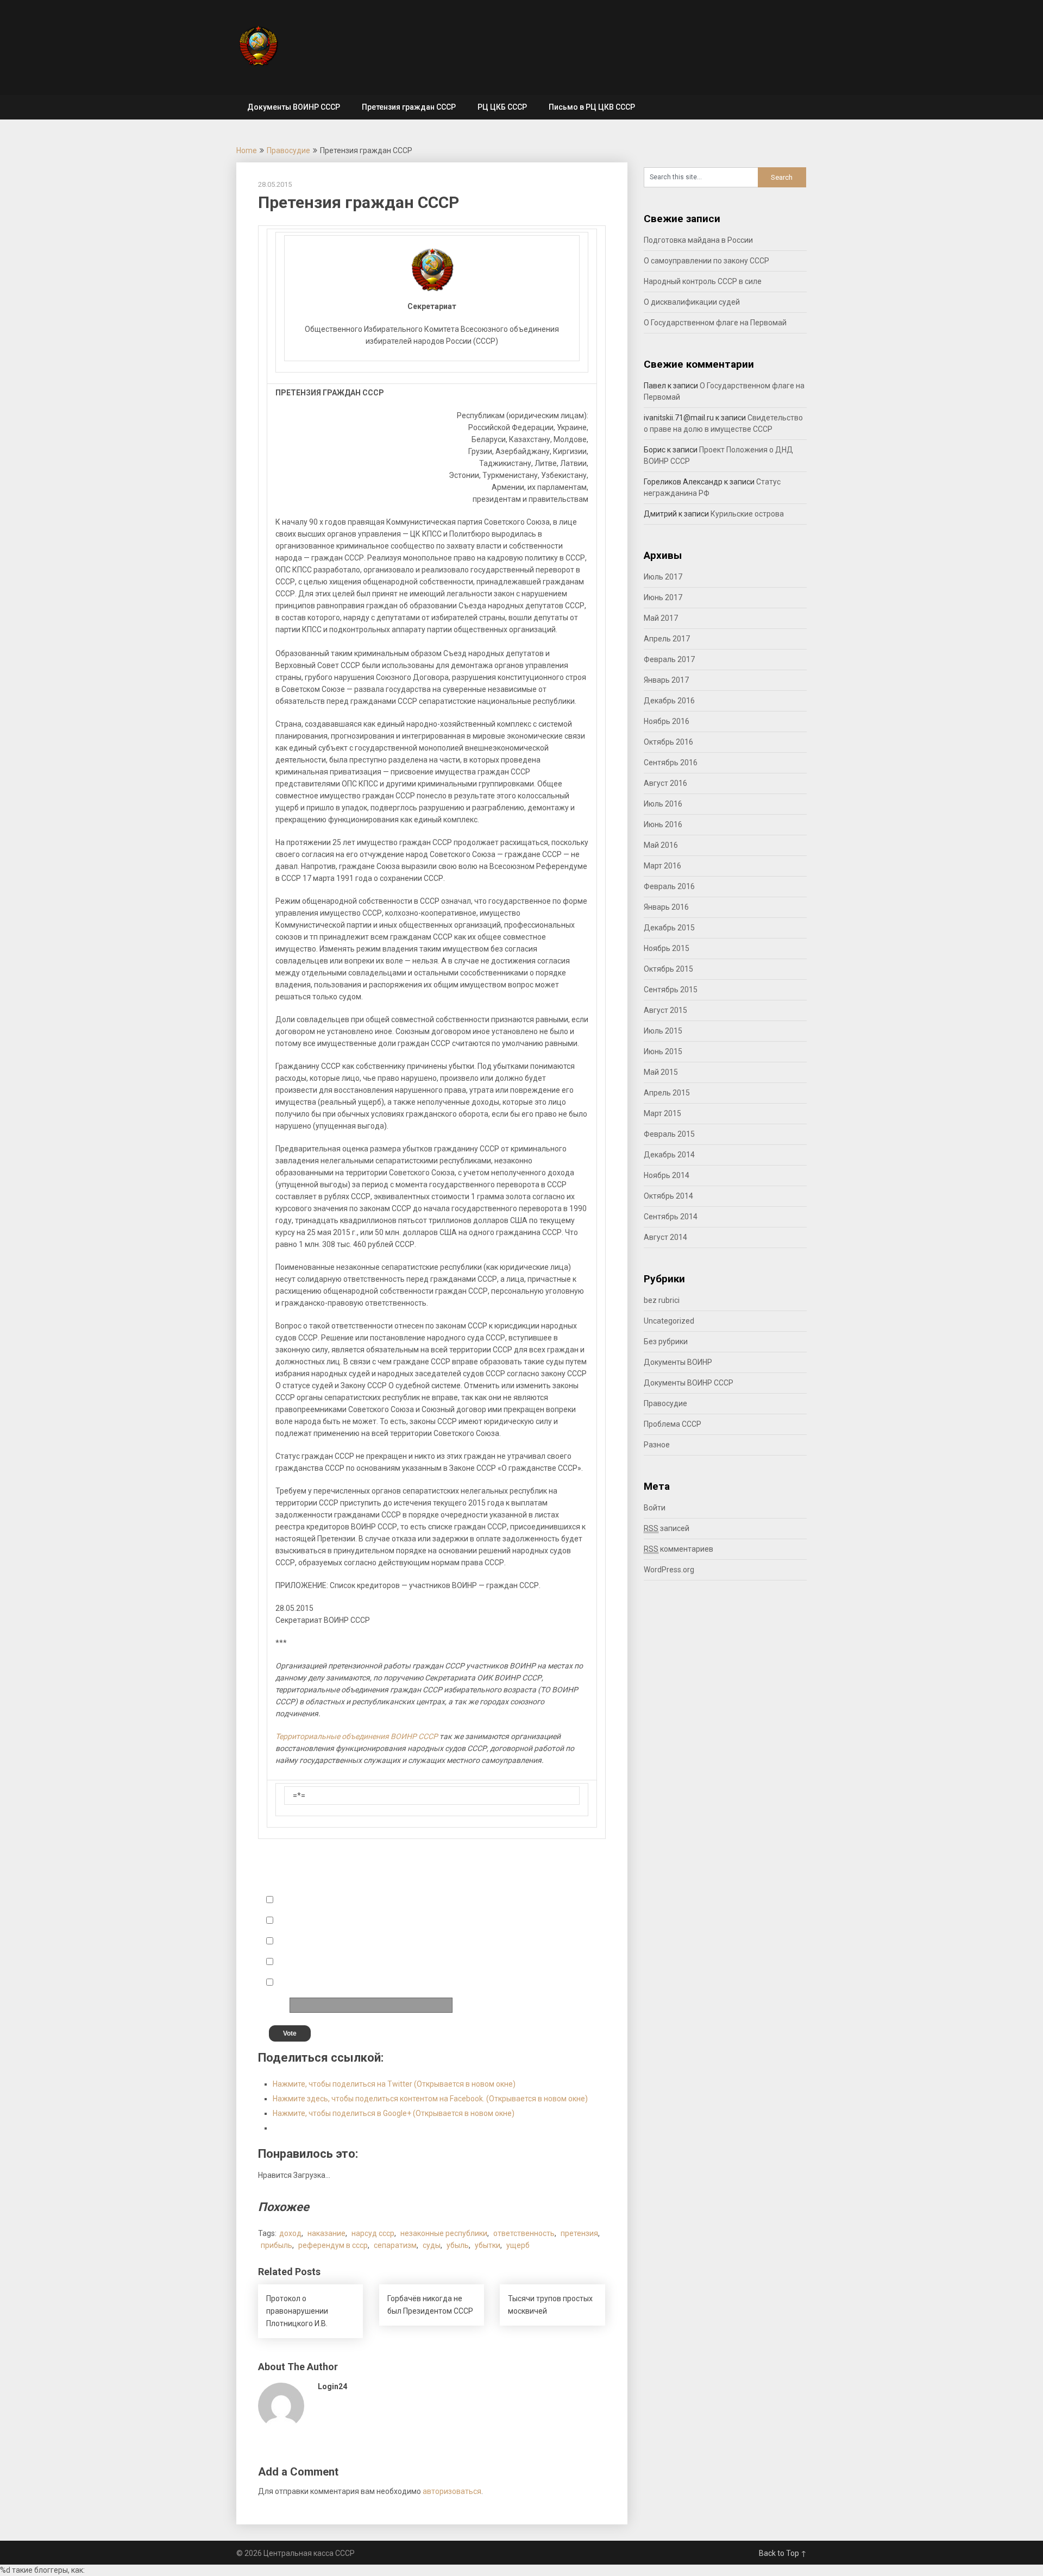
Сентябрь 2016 (671, 763)
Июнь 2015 (663, 1051)
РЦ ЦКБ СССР (502, 107)
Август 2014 (665, 1237)
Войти (655, 1508)
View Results (526, 2032)
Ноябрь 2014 (667, 1175)
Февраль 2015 (669, 1134)
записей (667, 1528)
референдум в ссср (333, 2245)
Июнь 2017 (663, 597)
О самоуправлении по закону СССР (706, 261)
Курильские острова (747, 514)
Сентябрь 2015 (671, 990)
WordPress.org (669, 1570)
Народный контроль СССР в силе (703, 281)
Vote (290, 2033)
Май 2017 (661, 618)
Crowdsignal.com (570, 2032)
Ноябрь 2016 (667, 721)
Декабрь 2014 (669, 1155)
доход (290, 2233)
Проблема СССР (673, 1424)
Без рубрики (666, 1341)
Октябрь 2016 (668, 742)
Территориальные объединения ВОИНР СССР (357, 1736)
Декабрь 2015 (669, 928)
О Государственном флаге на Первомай (715, 323)
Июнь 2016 (663, 824)
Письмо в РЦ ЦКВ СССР (592, 107)
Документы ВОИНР (678, 1362)
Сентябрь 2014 (671, 1217)
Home (247, 150)
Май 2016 (661, 845)
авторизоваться (452, 2491)
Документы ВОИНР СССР (294, 107)
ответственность (524, 2233)
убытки (488, 2245)
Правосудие (288, 150)
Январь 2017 (666, 680)
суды (432, 2245)
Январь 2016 (666, 907)
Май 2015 (661, 1072)
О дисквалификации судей (692, 302)
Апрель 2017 (667, 639)
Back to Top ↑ (783, 2553)
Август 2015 (665, 1010)
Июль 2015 (663, 1031)
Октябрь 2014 (668, 1196)
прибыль (277, 2245)
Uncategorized (669, 1321)
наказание (326, 2233)
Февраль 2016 (669, 886)
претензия (579, 2233)
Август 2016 (665, 783)
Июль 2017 (663, 577)
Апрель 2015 (667, 1093)
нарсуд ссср (373, 2233)
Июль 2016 (663, 804)
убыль (458, 2245)
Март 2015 (662, 1113)
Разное (657, 1445)
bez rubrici (662, 1300)
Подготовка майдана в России (698, 240)
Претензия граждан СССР (409, 107)
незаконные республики (444, 2233)
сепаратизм (395, 2245)
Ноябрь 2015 (667, 948)
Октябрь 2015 (668, 969)
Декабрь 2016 (669, 701)
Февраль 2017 (669, 659)
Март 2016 (662, 866)
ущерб (518, 2245)
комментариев (678, 1549)
